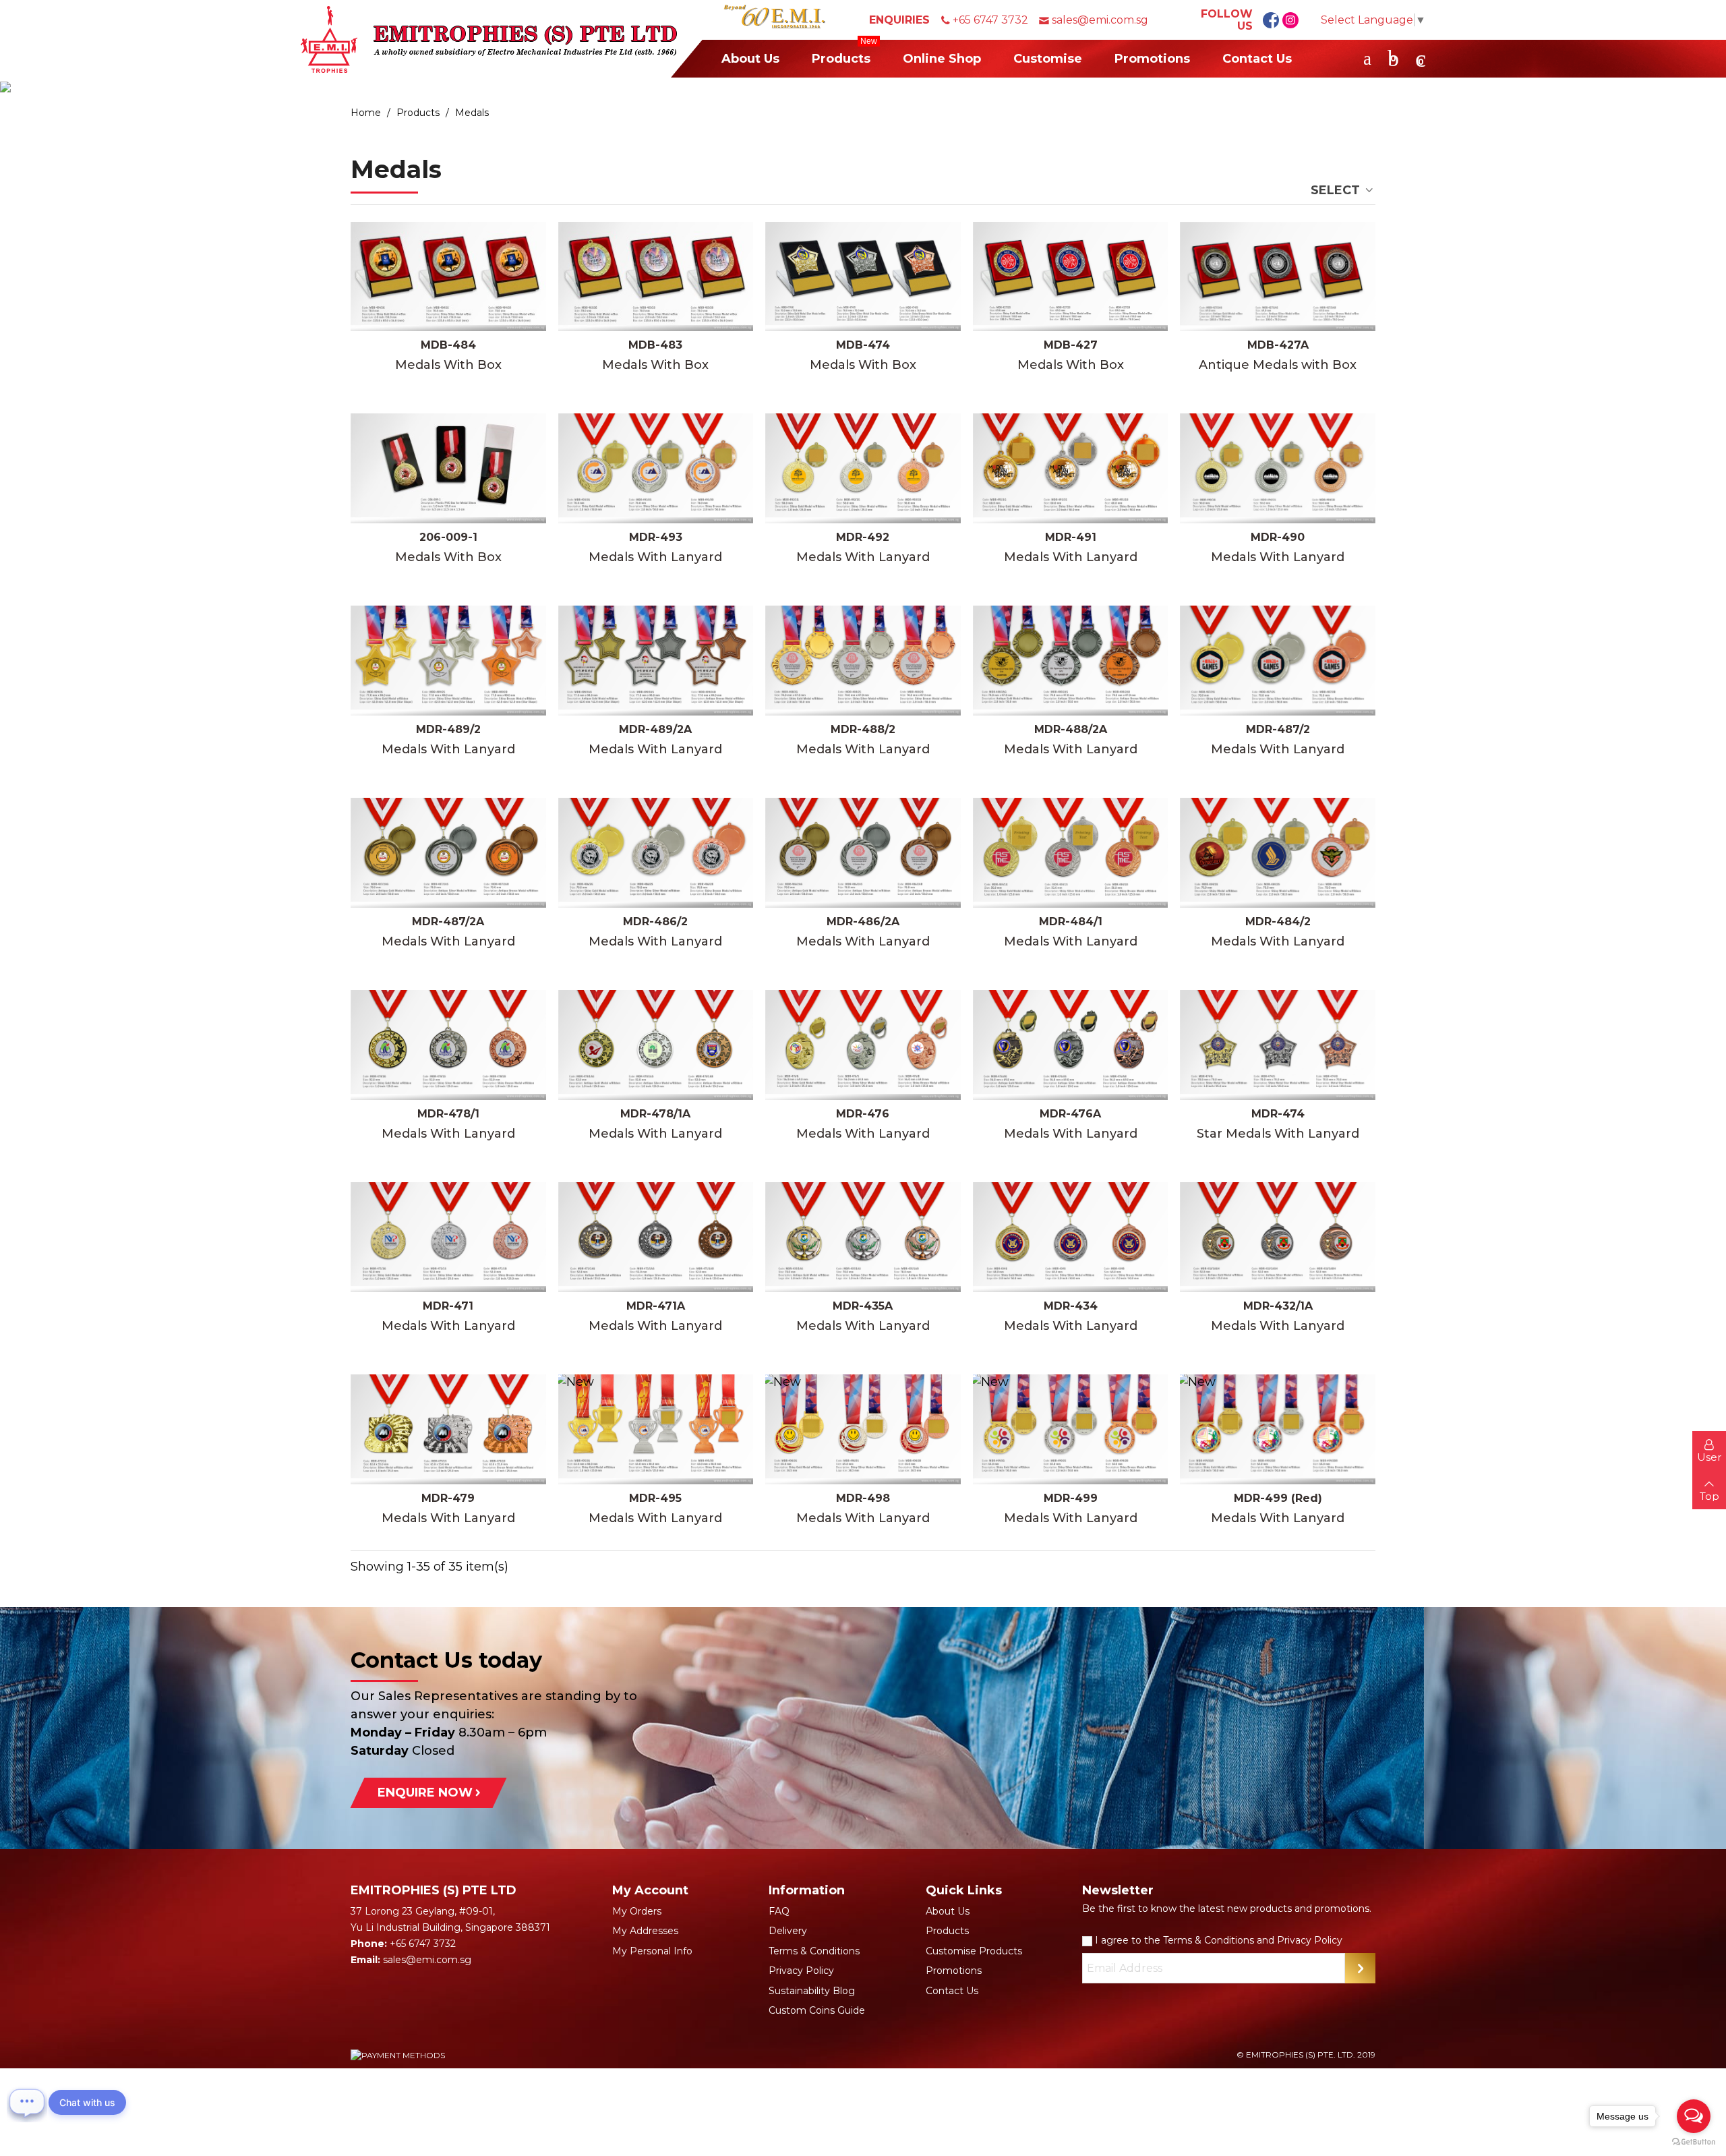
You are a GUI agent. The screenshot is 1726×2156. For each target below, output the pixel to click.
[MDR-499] (1071, 1429)
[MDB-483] (656, 277)
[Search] (1367, 58)
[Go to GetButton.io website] (1694, 2142)
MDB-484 (448, 345)
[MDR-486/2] (656, 853)
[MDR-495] (656, 1429)
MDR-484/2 (1278, 922)
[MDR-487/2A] (448, 853)
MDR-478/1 (448, 1114)
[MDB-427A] (1278, 277)
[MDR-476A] (1071, 1045)
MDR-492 (863, 537)
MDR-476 (863, 1114)
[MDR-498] (863, 1429)
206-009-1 (448, 537)
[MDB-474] (863, 277)
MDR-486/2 (655, 922)
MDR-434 (1071, 1306)
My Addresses (645, 1931)
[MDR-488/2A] (1071, 661)
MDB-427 (1071, 345)
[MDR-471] (448, 1237)
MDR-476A (1070, 1114)
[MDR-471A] (656, 1237)
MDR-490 (1278, 537)
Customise (1048, 59)
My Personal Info (652, 1951)
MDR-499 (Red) (1278, 1498)
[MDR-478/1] (448, 1045)
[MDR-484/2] (1278, 853)
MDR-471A (656, 1306)
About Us (750, 59)
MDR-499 (1071, 1498)
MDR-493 (656, 537)
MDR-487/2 (1278, 729)
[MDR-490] (1278, 468)
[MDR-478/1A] (656, 1045)
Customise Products (974, 1951)
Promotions (1152, 59)
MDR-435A (863, 1306)
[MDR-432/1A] (1278, 1237)
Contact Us (1257, 59)
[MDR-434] (1071, 1237)
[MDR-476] (863, 1045)
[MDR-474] (1278, 1045)
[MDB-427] (1071, 277)
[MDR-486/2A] (863, 853)
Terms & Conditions (814, 1951)
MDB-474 (863, 345)
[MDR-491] (1071, 468)
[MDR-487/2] (1278, 661)
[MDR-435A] (863, 1237)
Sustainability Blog (812, 1991)
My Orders (637, 1911)
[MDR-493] (656, 468)
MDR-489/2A (655, 729)
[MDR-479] (448, 1429)
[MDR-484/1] (1071, 853)
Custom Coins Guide (817, 2010)
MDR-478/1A (655, 1114)
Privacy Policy (801, 1971)
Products (844, 53)
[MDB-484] (448, 277)
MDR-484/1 (1071, 922)
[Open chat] (27, 2102)
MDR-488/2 (863, 729)
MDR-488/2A (1071, 729)
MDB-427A (1278, 345)
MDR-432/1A (1278, 1306)
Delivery (788, 1931)
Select (1337, 190)
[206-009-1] (448, 468)
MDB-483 (655, 345)
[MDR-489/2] (448, 661)
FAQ (779, 1911)
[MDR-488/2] (863, 661)
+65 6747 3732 (990, 20)
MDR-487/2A (448, 922)
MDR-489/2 (448, 729)
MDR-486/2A (863, 922)
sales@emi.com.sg (1100, 20)
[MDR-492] (863, 468)
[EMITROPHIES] (489, 39)
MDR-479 (448, 1498)
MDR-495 (655, 1498)
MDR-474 (1278, 1114)
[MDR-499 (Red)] (1278, 1429)
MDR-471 (448, 1306)
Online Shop (942, 59)
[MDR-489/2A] (656, 661)
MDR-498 (863, 1498)
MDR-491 (1071, 537)
